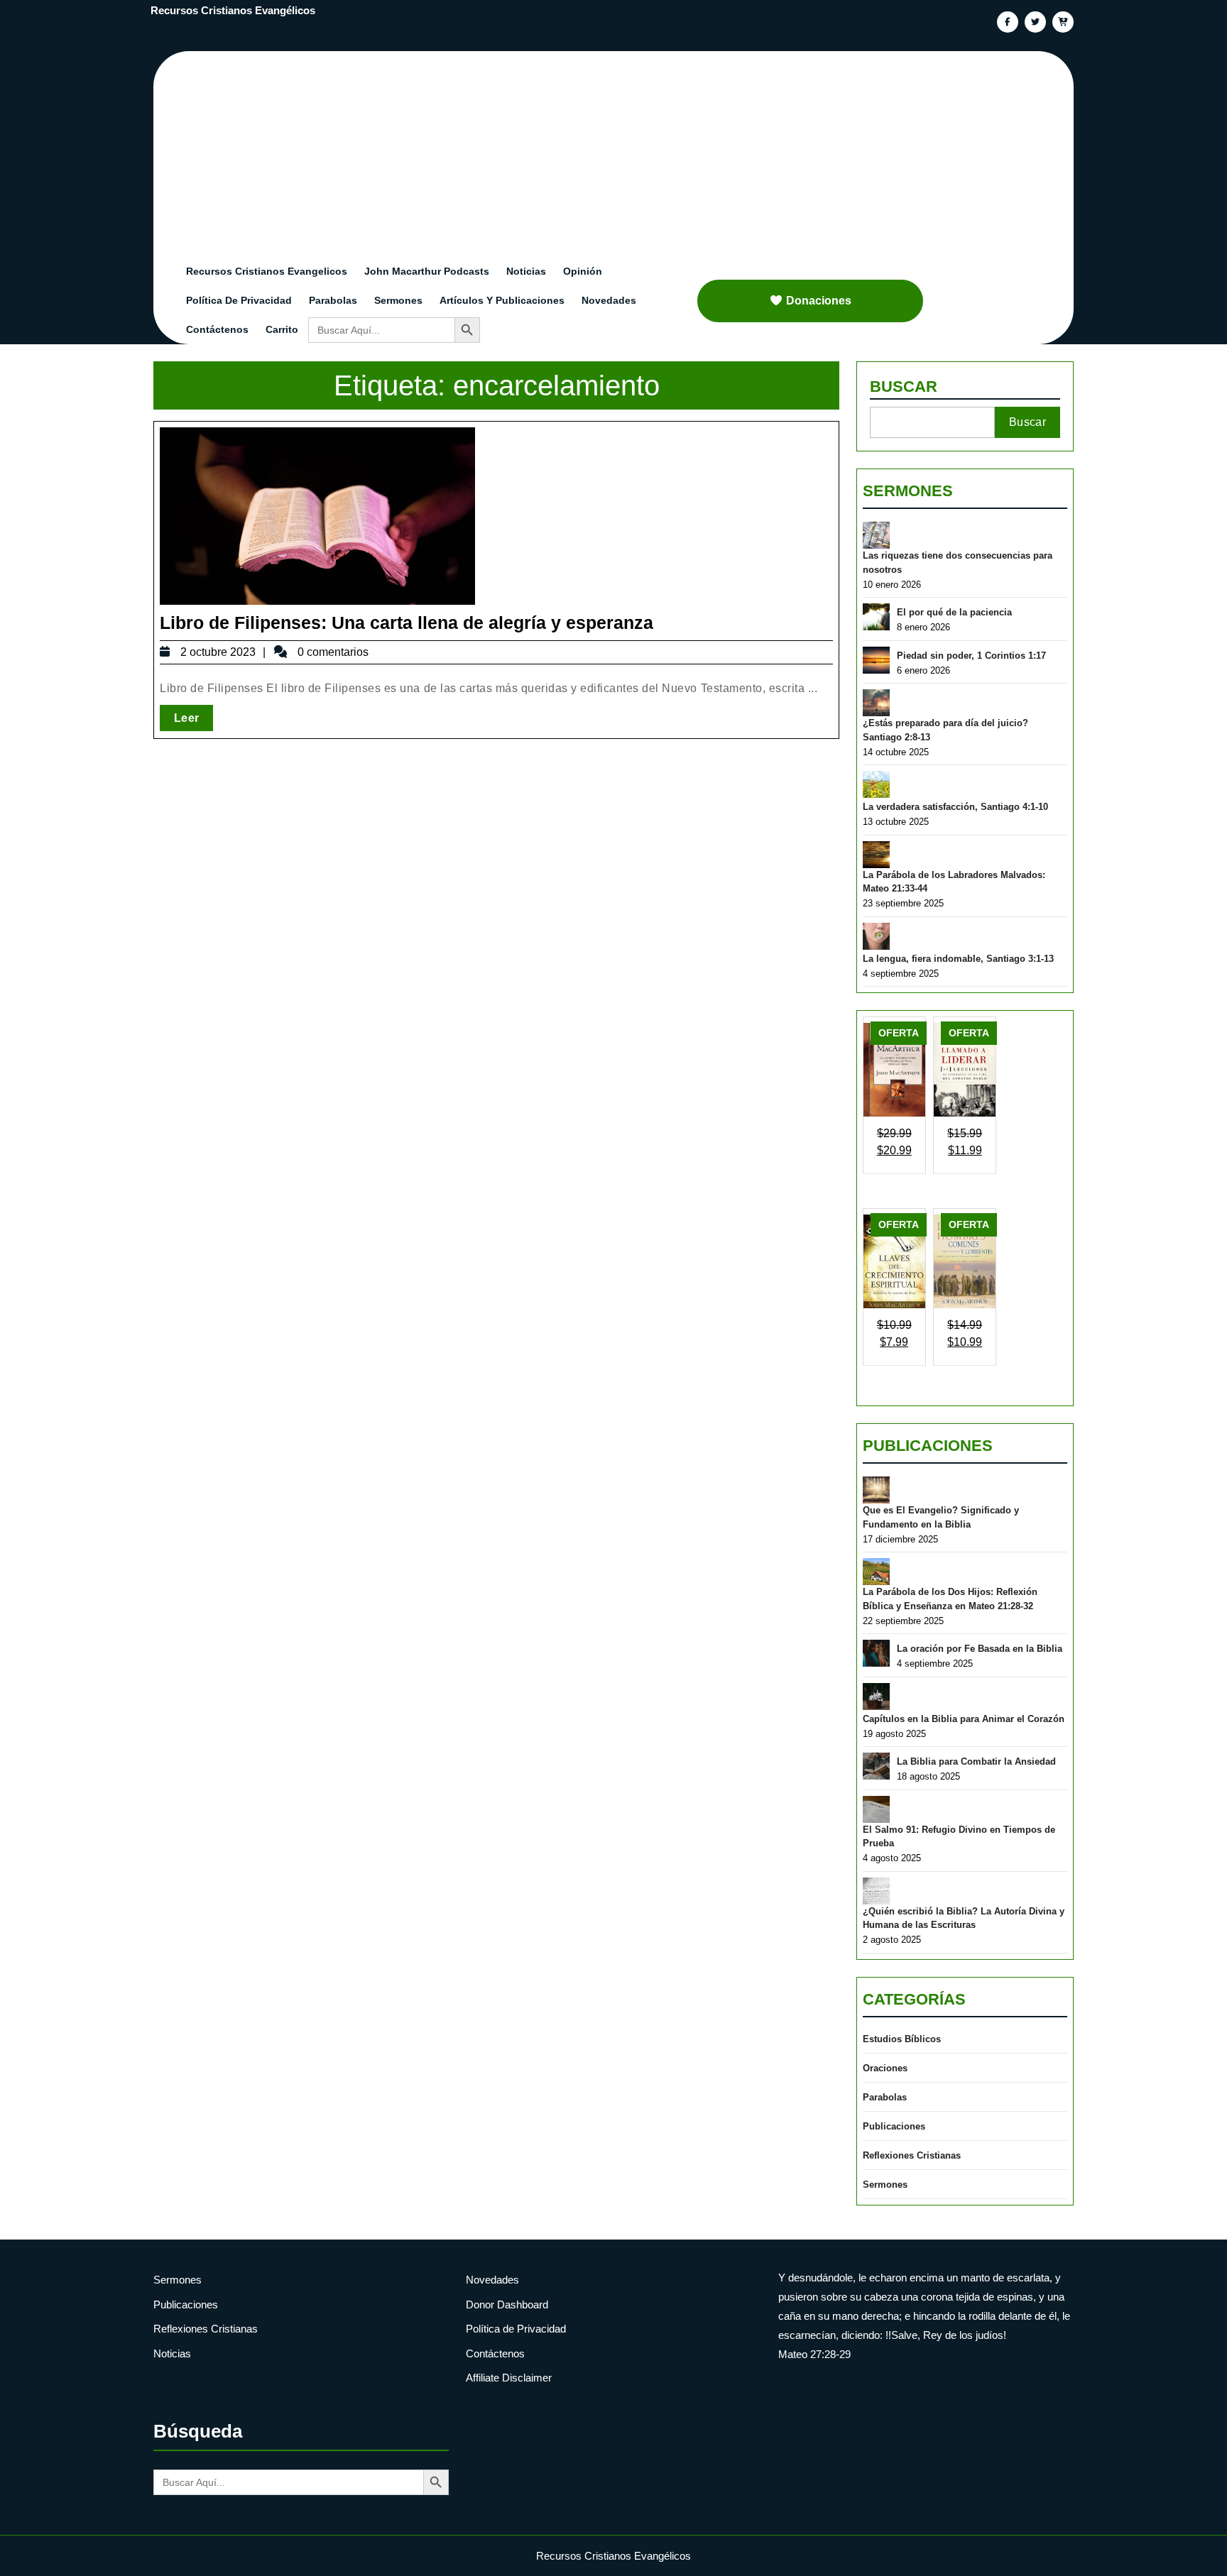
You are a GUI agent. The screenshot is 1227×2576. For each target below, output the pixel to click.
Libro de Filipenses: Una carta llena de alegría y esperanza (407, 623)
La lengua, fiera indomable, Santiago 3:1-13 (958, 959)
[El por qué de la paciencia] (876, 617)
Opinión (583, 271)
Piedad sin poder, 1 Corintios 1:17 (971, 656)
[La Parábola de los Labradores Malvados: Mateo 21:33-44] (876, 855)
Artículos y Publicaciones (502, 300)
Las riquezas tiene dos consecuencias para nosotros (958, 563)
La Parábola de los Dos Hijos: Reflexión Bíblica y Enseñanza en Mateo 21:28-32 (950, 1599)
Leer (193, 718)
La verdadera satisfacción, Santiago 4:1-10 (955, 807)
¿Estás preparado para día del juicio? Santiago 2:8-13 (945, 730)
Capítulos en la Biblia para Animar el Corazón (964, 1719)
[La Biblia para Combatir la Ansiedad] (876, 1766)
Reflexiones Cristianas (912, 2155)
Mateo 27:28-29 (814, 2354)
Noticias (526, 271)
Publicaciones (928, 1446)
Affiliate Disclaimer (509, 2378)
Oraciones (885, 2068)
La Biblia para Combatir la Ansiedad (976, 1761)
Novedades (609, 300)
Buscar (904, 387)
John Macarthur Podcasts (427, 271)
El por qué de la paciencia (954, 612)
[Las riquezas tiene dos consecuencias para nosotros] (876, 535)
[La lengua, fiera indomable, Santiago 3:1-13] (876, 936)
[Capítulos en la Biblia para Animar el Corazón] (876, 1697)
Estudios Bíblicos (902, 2039)
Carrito (282, 329)
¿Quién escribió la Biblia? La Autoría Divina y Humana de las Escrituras (964, 1918)
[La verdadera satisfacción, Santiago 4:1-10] (876, 784)
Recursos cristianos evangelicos (267, 271)
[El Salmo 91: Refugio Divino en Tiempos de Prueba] (876, 1809)
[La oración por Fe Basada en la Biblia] (876, 1653)
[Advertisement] (622, 150)
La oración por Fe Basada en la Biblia (980, 1649)
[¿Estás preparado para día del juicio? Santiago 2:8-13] (876, 703)
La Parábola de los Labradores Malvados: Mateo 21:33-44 (954, 882)
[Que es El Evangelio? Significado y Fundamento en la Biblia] (876, 1490)
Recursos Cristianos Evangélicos (233, 10)
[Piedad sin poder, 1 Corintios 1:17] (876, 660)
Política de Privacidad (239, 300)
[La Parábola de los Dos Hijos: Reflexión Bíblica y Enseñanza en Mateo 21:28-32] (876, 1572)
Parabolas (333, 300)
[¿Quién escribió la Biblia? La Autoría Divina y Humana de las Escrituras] (876, 1891)
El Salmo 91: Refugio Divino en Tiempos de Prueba (959, 1837)
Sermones (398, 300)
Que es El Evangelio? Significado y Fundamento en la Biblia (941, 1517)
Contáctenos (217, 329)
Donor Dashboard (507, 2304)
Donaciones (819, 301)
